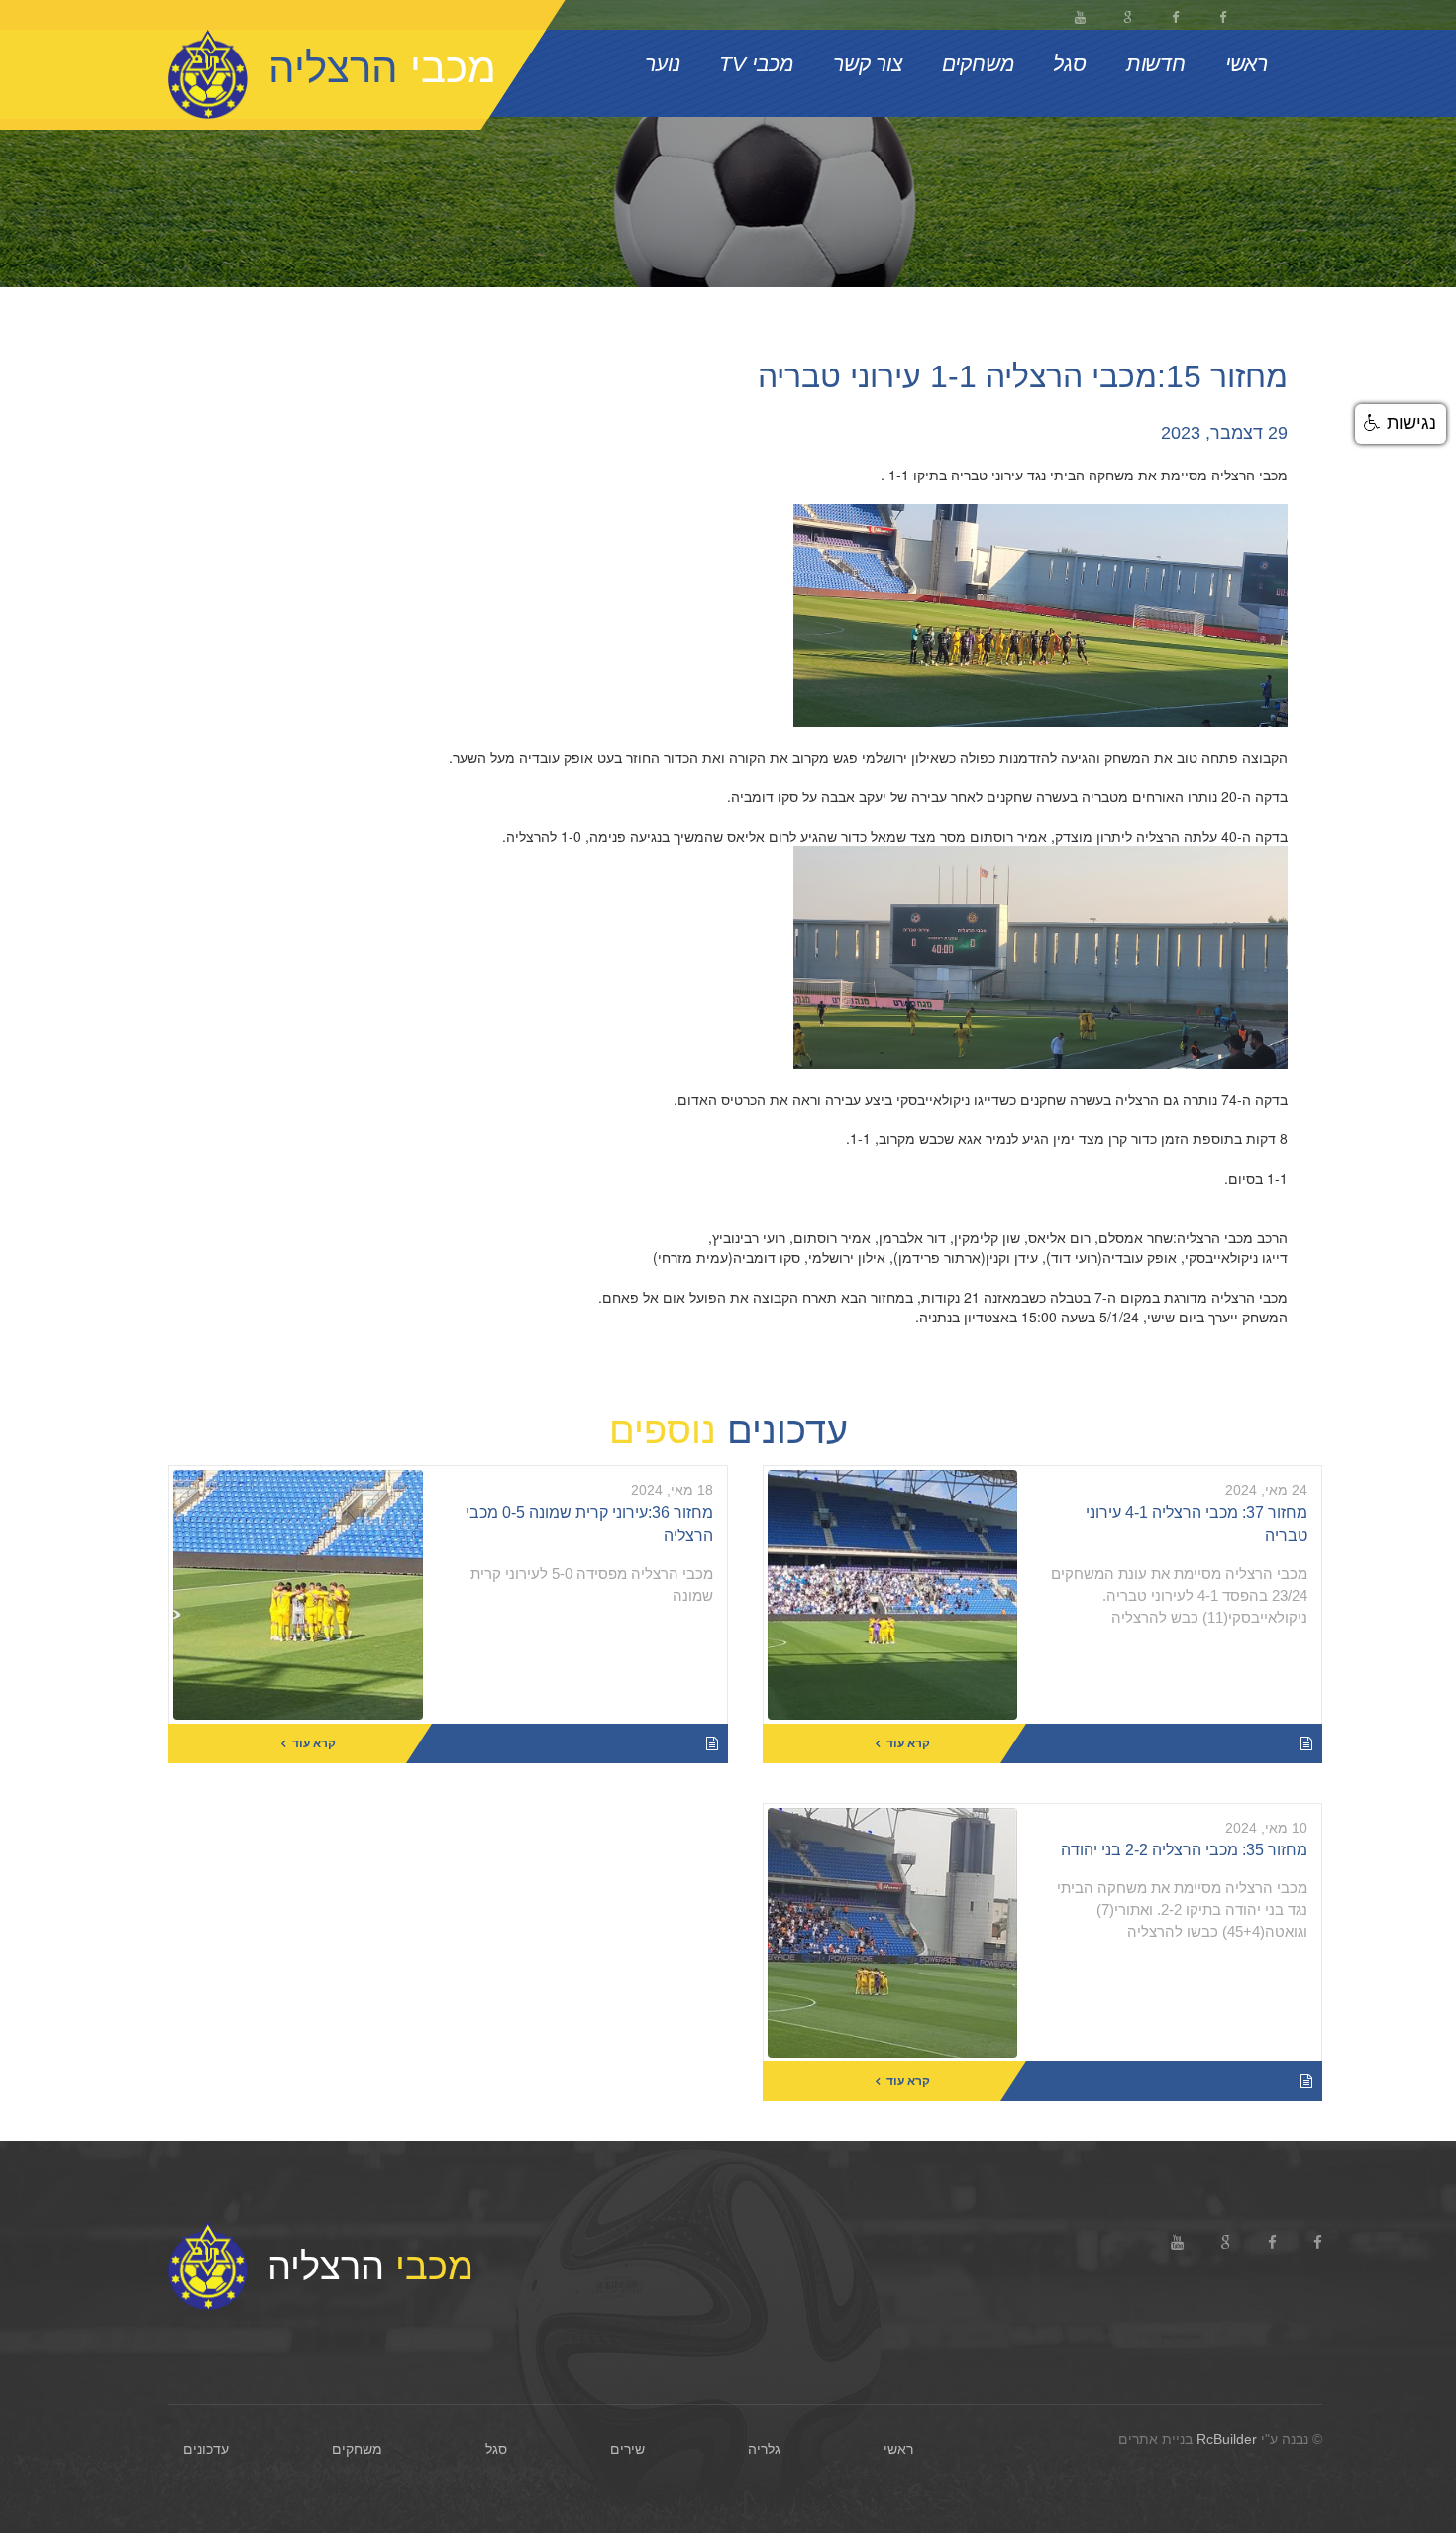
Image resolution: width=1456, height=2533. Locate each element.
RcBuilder (1227, 2439)
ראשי (1247, 64)
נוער (662, 64)
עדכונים (206, 2449)
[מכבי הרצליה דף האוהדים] (1175, 15)
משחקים (978, 64)
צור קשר (868, 64)
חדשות (1156, 64)
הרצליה (370, 2263)
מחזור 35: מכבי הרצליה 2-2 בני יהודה (1184, 1850)
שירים (627, 2449)
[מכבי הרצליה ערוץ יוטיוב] (1080, 15)
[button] (1401, 424)
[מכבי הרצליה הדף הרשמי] (1222, 15)
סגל (1069, 64)
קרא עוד (908, 1743)
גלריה (764, 2449)
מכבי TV (756, 64)
